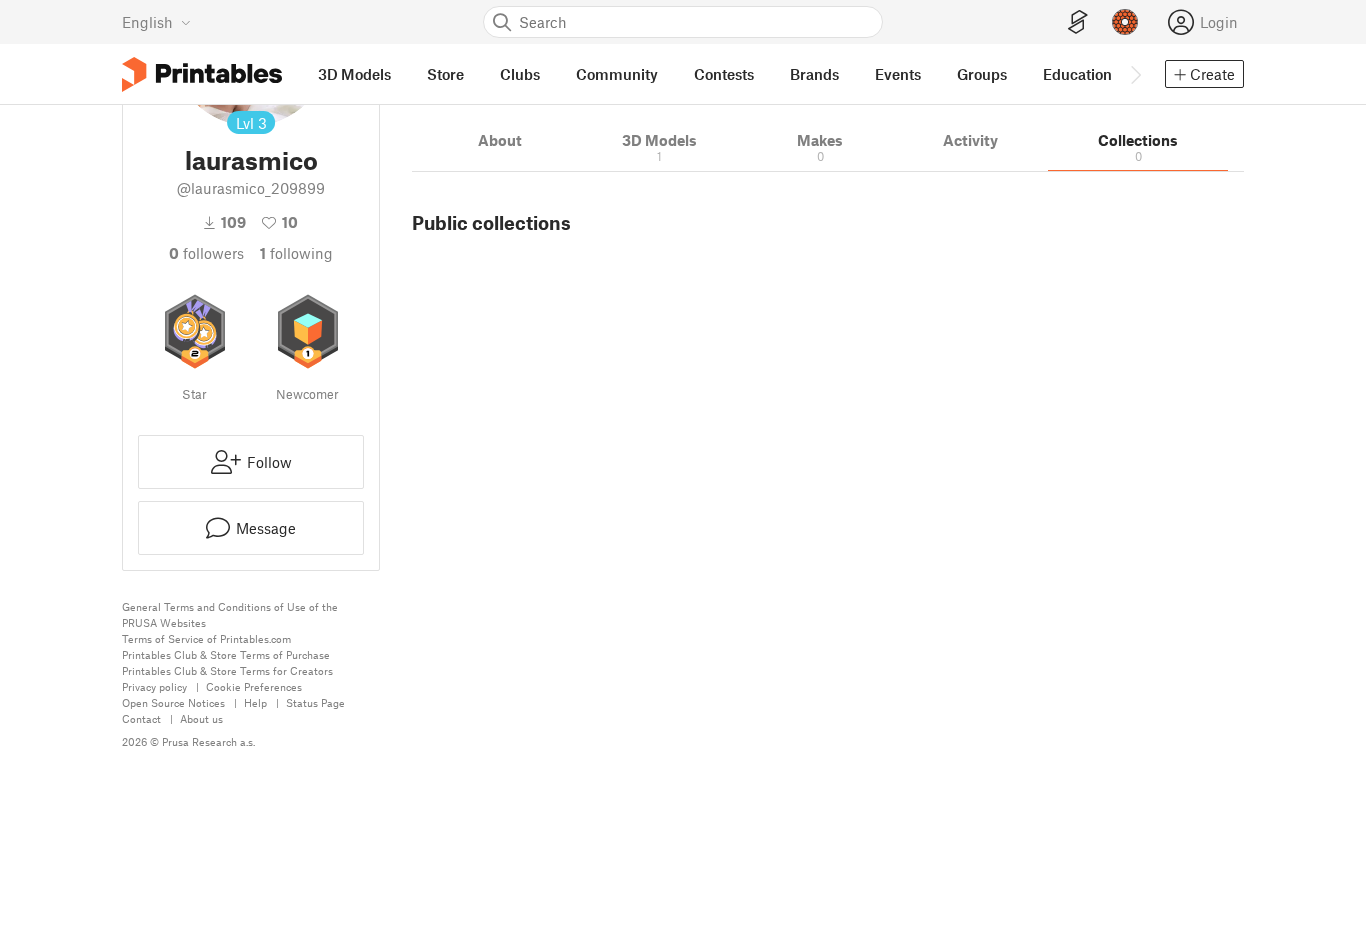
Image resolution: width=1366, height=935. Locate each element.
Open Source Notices (173, 702)
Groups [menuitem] (982, 74)
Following (296, 253)
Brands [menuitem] (814, 74)
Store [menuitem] (445, 74)
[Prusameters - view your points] (1125, 22)
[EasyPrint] (1078, 22)
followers (206, 253)
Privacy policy (154, 686)
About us (201, 718)
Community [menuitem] (617, 74)
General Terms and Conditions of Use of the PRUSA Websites (230, 614)
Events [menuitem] (898, 74)
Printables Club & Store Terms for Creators (227, 670)
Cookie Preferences (254, 686)
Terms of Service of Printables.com (206, 638)
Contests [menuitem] (724, 74)
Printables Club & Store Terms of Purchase (226, 654)
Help (255, 702)
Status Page (315, 702)
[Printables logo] (202, 74)
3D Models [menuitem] (354, 74)
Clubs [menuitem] (520, 74)
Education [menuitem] (1077, 74)
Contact (141, 718)
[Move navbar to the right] (1135, 74)
